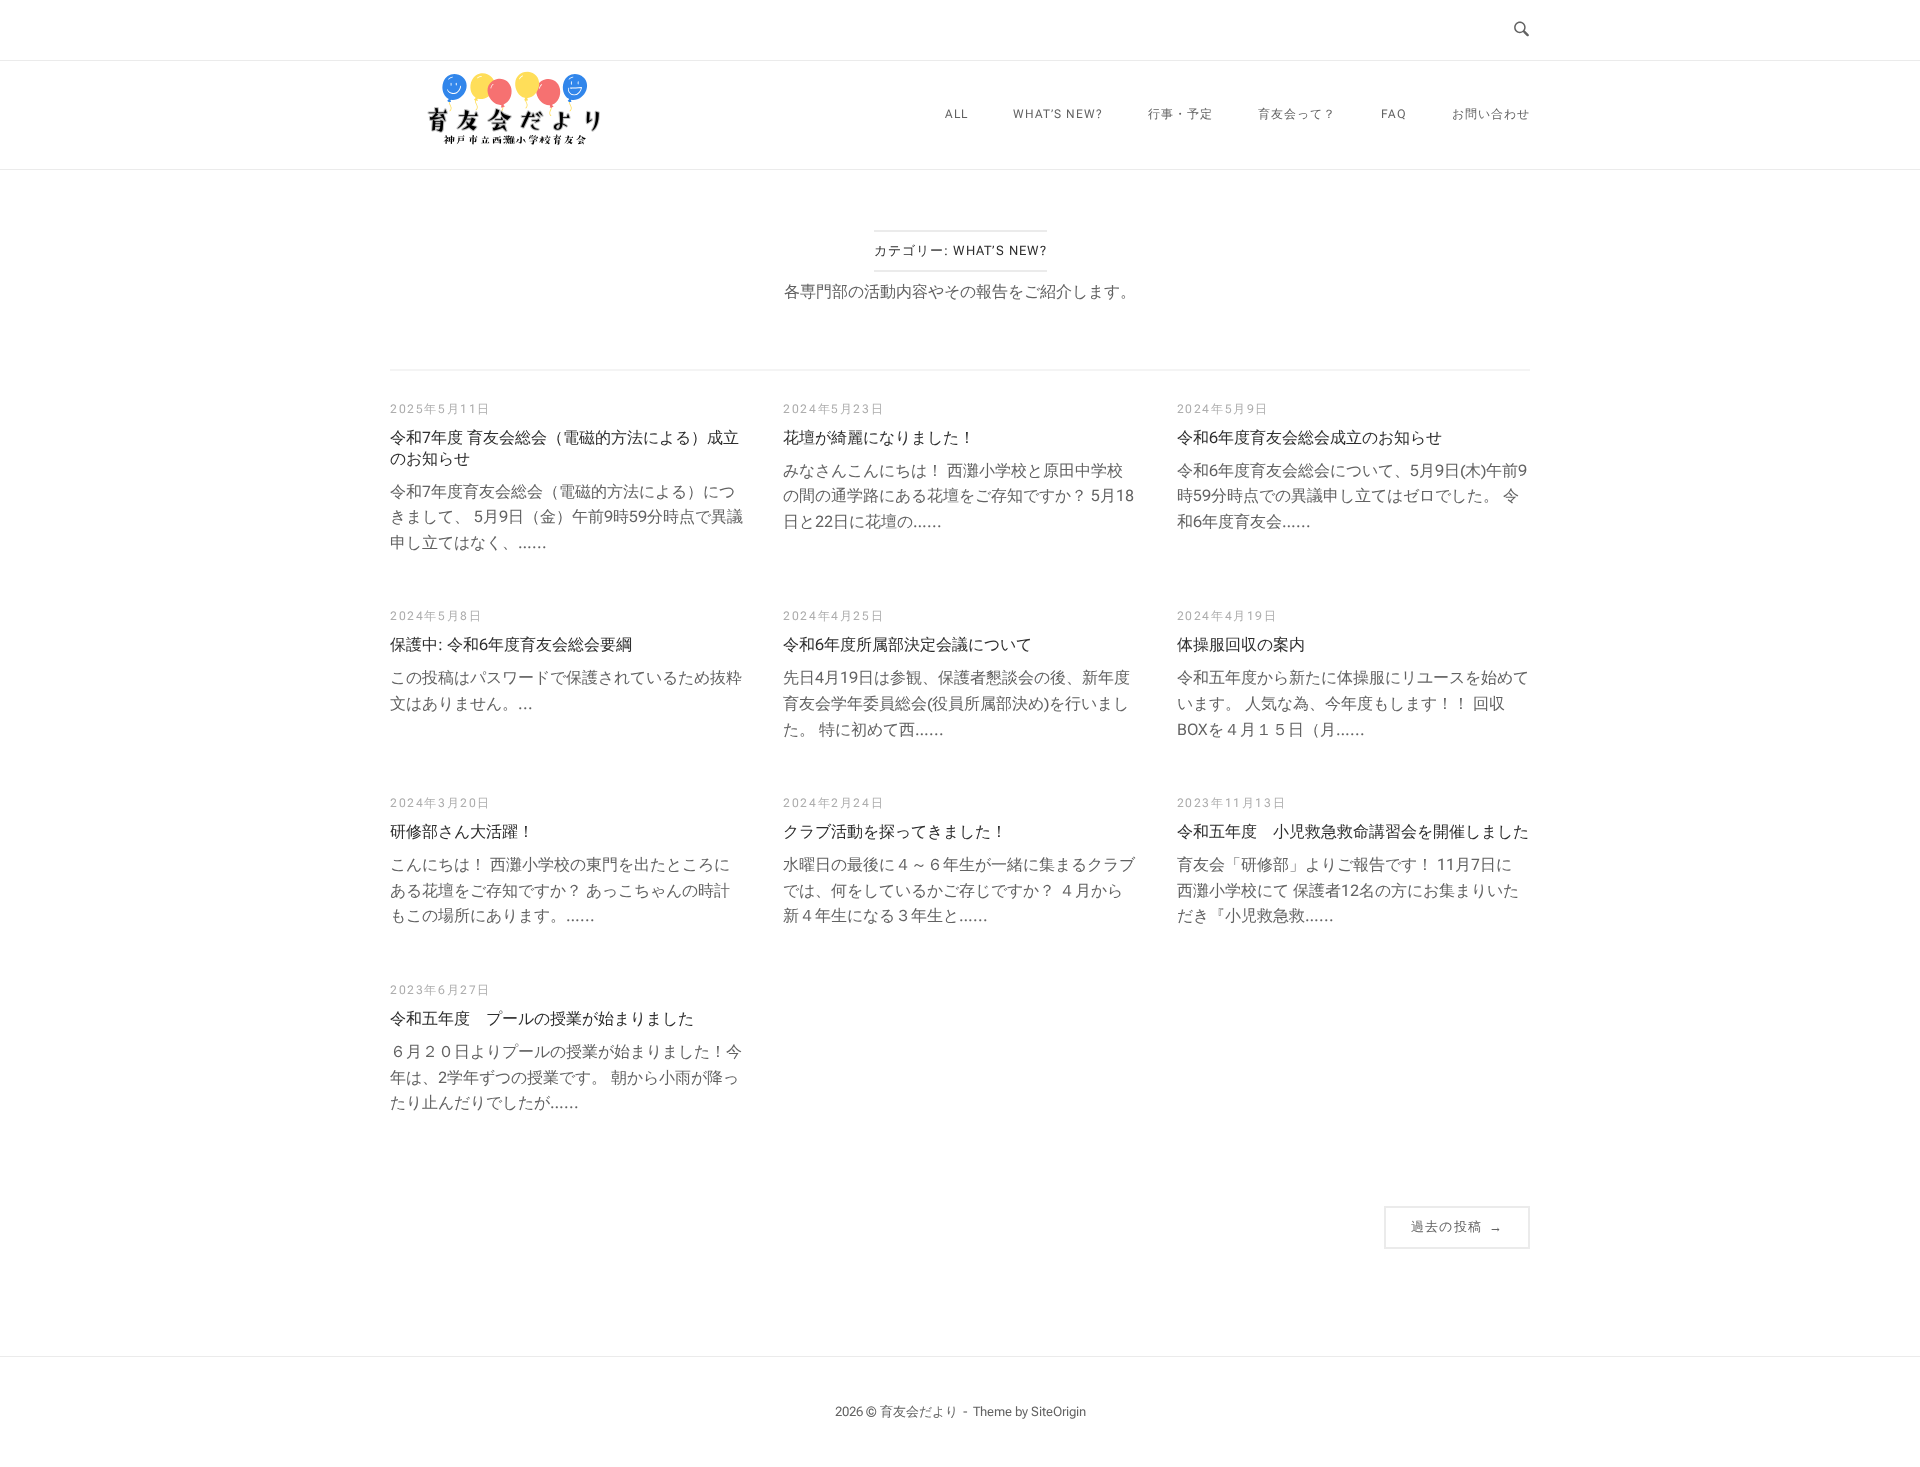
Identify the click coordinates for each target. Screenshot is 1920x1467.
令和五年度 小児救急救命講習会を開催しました (1353, 831)
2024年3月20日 (440, 803)
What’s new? (1058, 114)
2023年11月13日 (1232, 803)
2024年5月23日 (833, 409)
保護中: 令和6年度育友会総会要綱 (511, 644)
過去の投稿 (1457, 1226)
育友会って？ (1297, 114)
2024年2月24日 (833, 803)
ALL (956, 114)
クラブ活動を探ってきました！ (895, 831)
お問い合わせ (1491, 114)
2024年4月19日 (1227, 616)
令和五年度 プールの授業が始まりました (542, 1018)
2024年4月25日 (833, 616)
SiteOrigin (1058, 1411)
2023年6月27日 (440, 990)
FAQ (1394, 114)
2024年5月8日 (436, 616)
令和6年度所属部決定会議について (907, 644)
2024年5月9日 (1223, 409)
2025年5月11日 (440, 409)
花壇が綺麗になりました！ (879, 437)
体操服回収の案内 (1241, 644)
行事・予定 (1180, 114)
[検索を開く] (1521, 30)
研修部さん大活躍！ (462, 831)
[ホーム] (515, 155)
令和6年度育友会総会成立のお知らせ (1309, 437)
